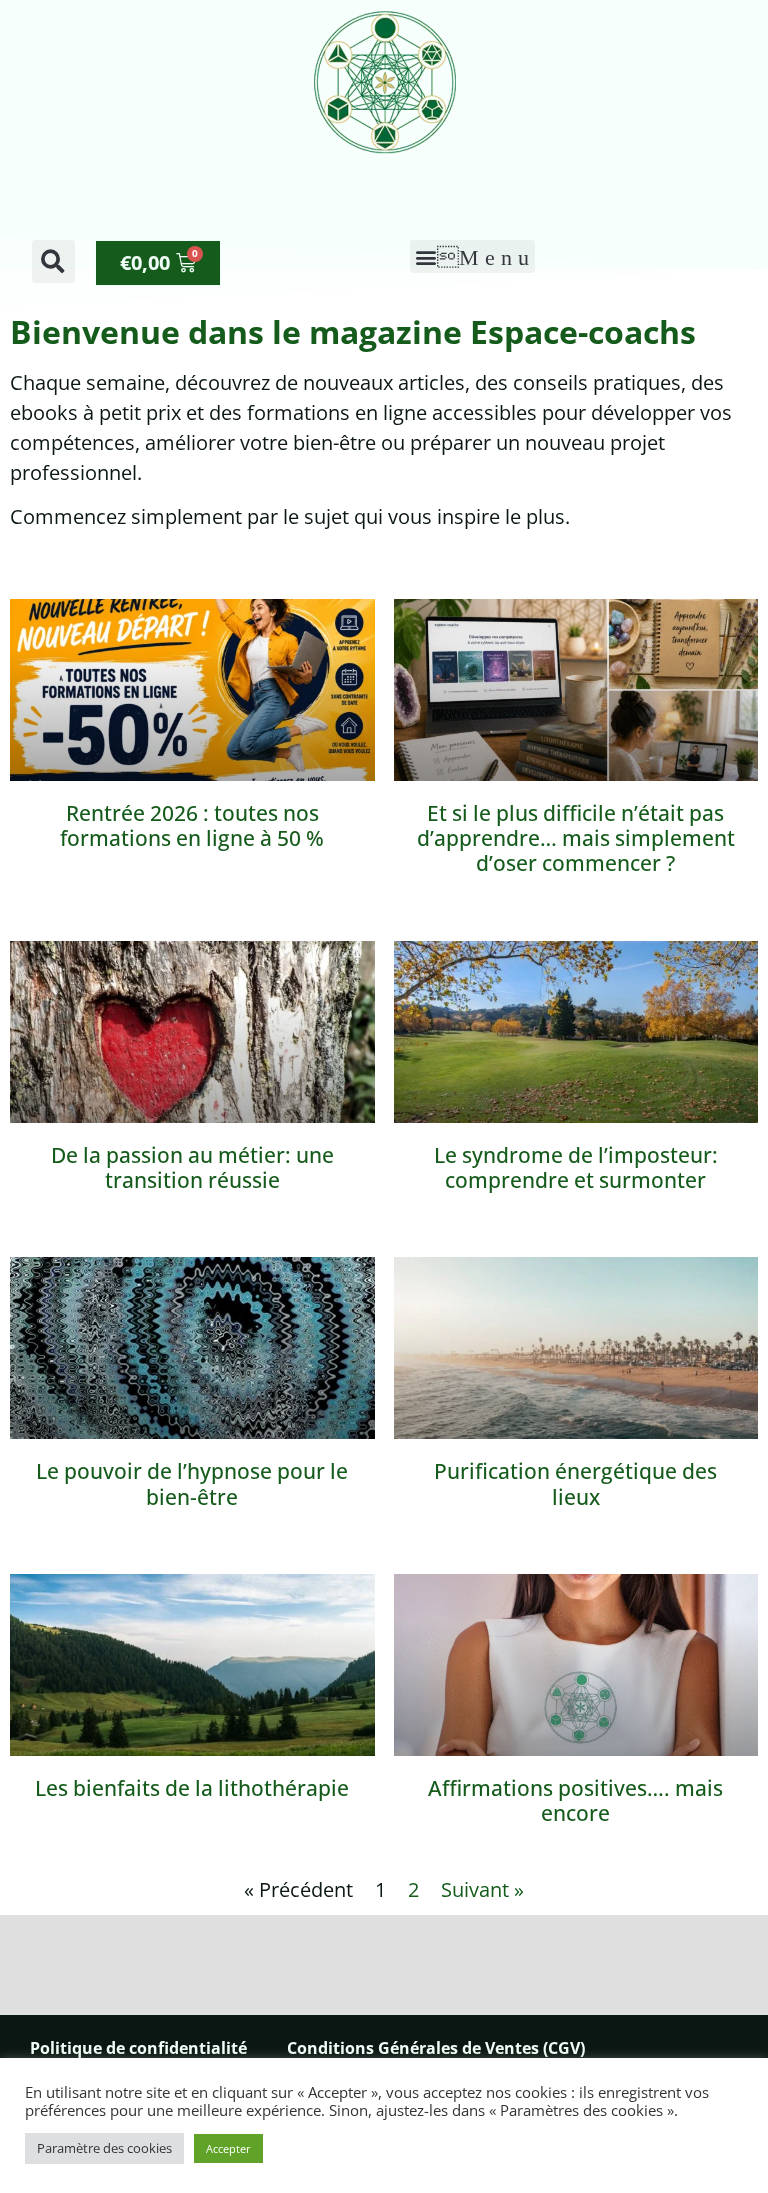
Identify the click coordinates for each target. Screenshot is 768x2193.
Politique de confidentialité (138, 2048)
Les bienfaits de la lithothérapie (192, 1788)
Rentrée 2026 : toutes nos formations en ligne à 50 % (192, 825)
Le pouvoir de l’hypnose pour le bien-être (192, 1483)
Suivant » (482, 1889)
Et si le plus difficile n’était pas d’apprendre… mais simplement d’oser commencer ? (576, 838)
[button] (53, 261)
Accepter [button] (228, 2148)
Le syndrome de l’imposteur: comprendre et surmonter (576, 1167)
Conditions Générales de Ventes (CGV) (436, 2048)
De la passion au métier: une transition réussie (192, 1167)
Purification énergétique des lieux (575, 1483)
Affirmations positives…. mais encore (575, 1800)
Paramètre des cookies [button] (104, 2148)
